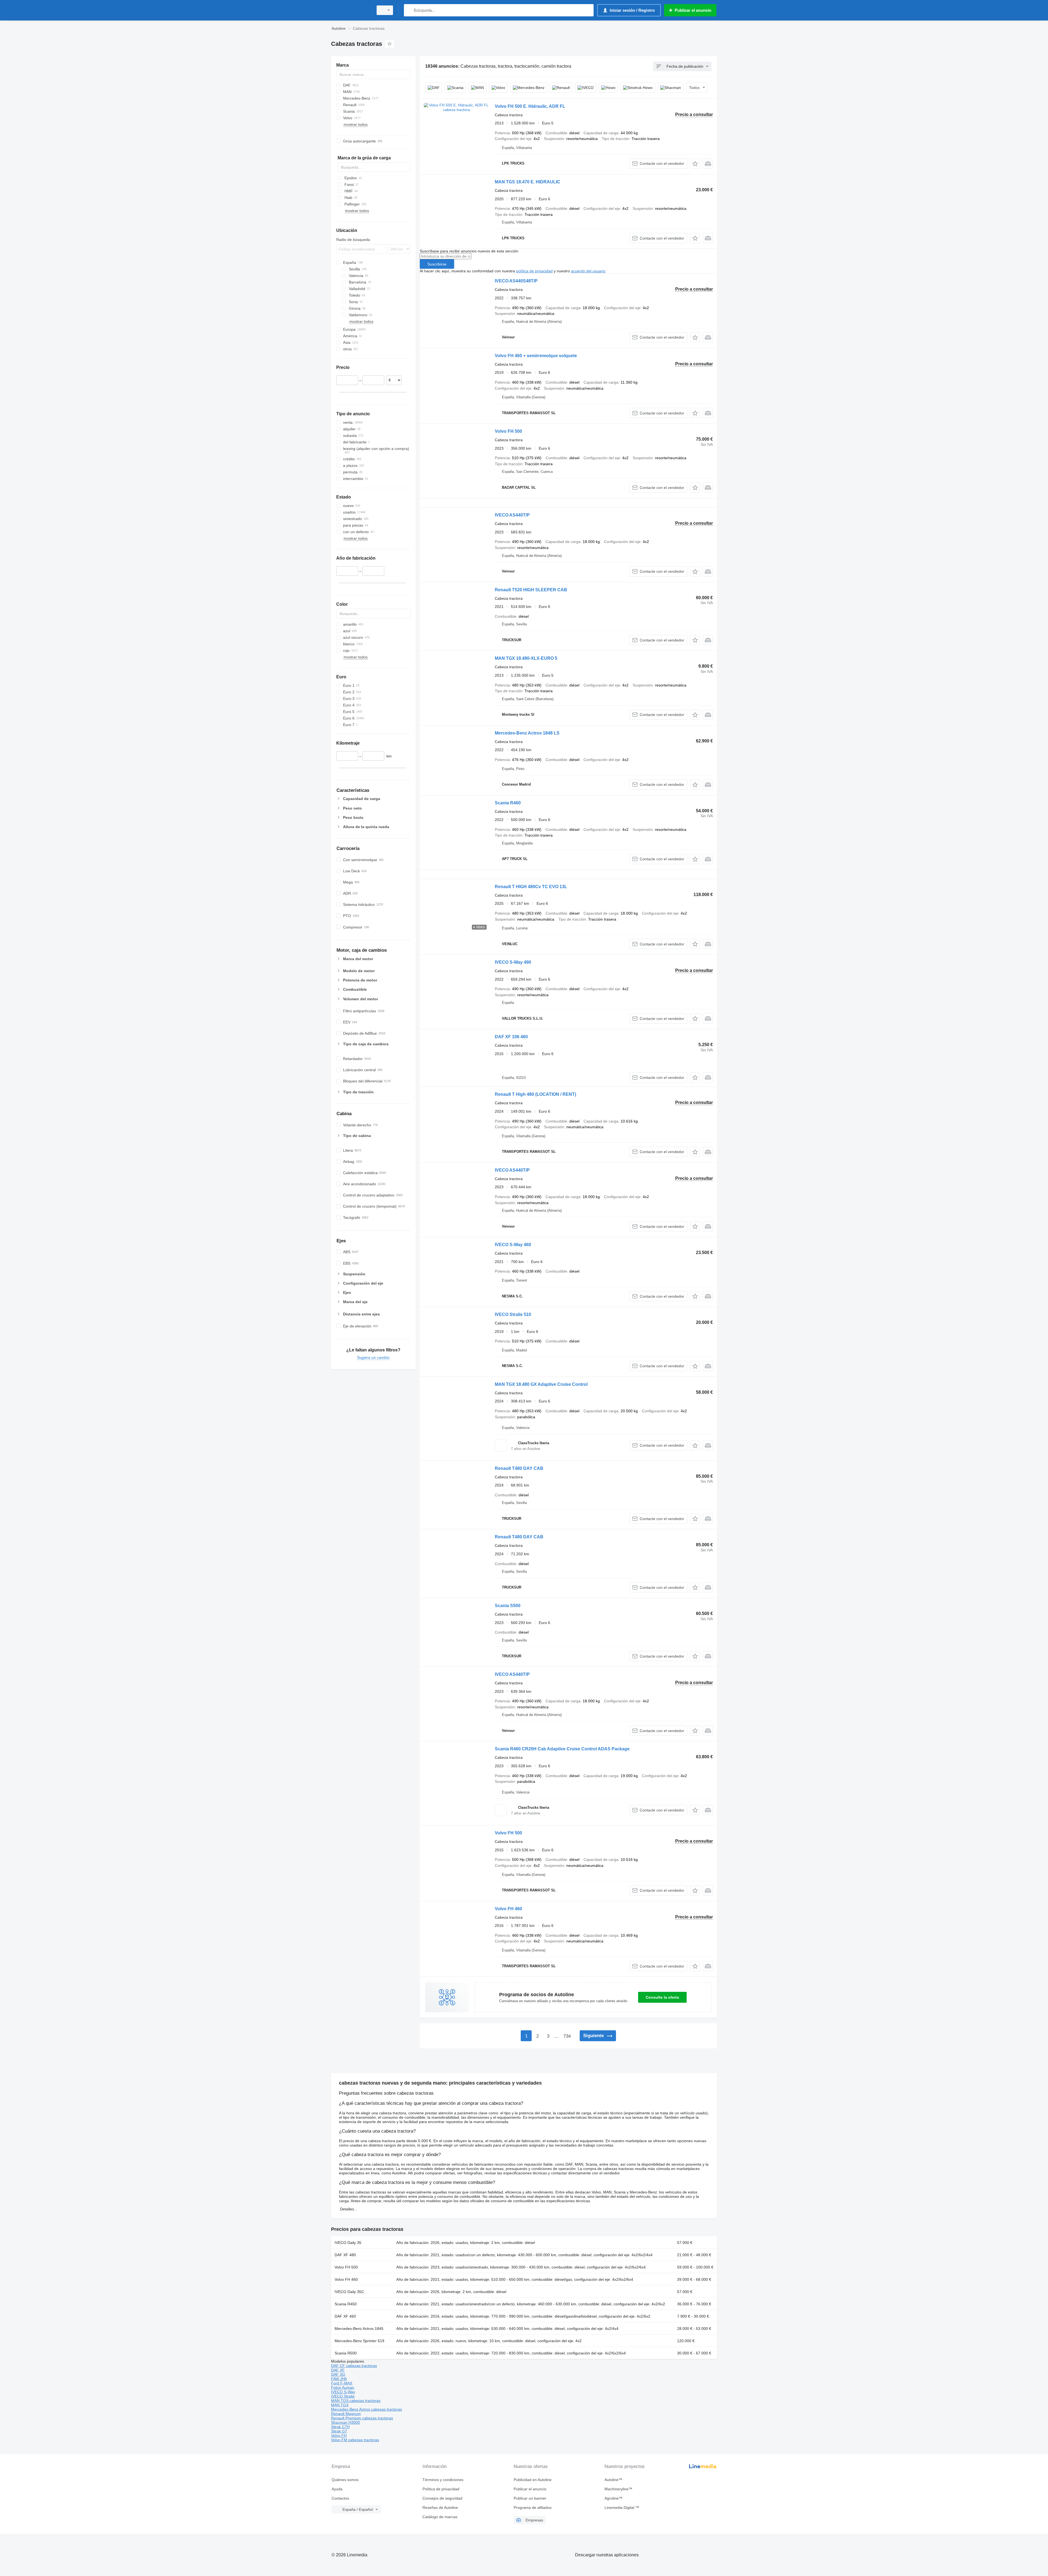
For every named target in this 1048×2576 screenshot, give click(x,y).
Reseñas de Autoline (440, 2508)
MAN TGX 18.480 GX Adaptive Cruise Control (541, 1384)
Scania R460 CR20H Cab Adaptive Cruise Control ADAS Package (562, 1749)
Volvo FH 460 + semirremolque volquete (536, 356)
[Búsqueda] (409, 10)
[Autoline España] (351, 10)
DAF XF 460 (345, 2316)
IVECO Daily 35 (348, 2243)
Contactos (340, 2498)
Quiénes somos (345, 2480)
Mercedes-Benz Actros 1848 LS (527, 733)
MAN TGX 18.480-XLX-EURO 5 (526, 658)
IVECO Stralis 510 (513, 1314)
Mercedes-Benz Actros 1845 (359, 2329)
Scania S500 (508, 1606)
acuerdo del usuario (588, 271)
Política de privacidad (441, 2489)
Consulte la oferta (662, 1997)
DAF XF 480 (345, 2255)
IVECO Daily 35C (349, 2292)
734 (567, 2036)
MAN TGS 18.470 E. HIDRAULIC (528, 182)
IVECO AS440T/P (512, 515)
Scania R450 (346, 2304)
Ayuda (337, 2489)
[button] (695, 164)
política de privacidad (534, 271)
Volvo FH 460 (508, 1909)
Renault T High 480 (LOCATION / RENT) (535, 1094)
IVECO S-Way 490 (513, 962)
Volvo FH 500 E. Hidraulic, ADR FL (530, 106)
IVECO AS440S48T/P (516, 281)
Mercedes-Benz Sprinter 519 (359, 2341)
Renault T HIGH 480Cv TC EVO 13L (531, 887)
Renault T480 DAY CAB (519, 1468)
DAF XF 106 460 (511, 1037)
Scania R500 (346, 2353)
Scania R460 (508, 803)
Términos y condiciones (443, 2480)
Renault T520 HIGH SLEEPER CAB (531, 590)
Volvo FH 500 (508, 431)
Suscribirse (437, 264)
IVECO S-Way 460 (513, 1245)
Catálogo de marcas (440, 2517)
